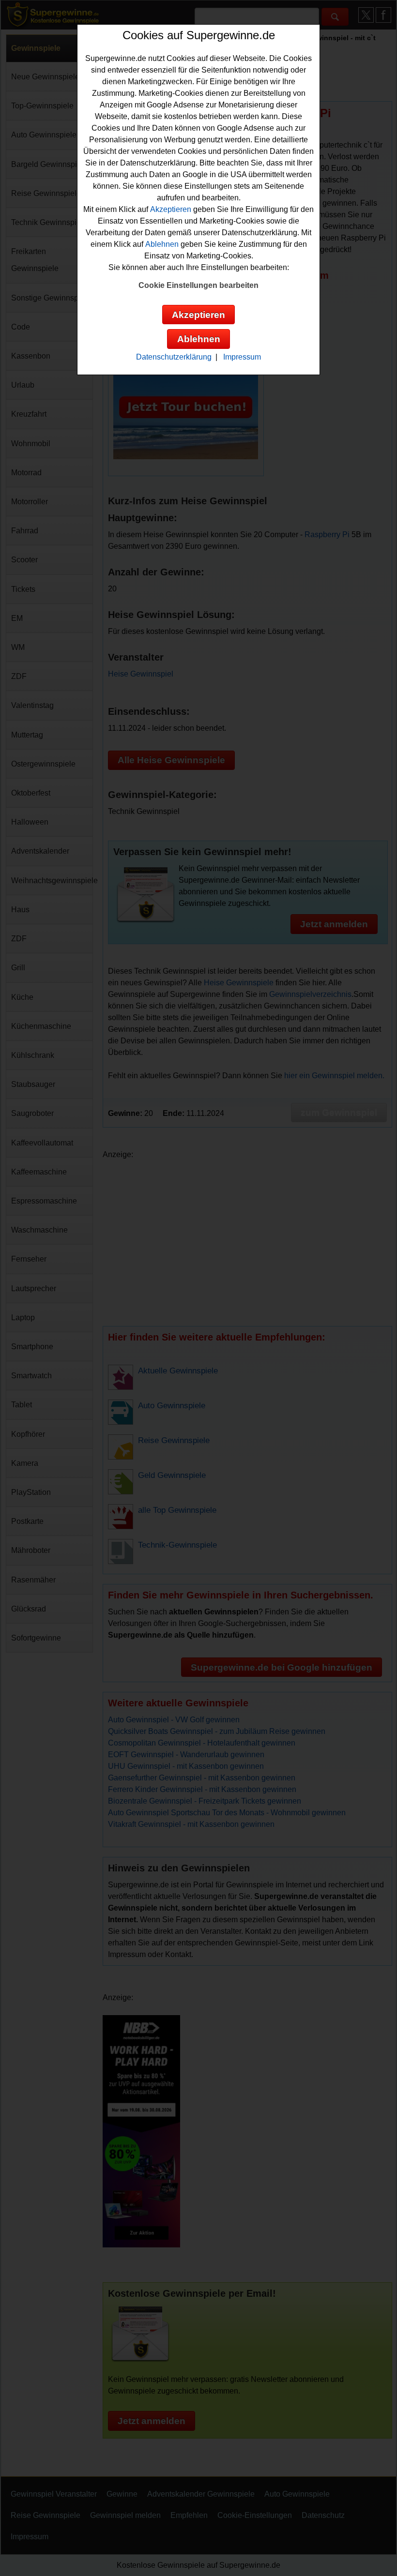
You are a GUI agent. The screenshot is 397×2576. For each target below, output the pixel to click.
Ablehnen (162, 244)
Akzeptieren (171, 209)
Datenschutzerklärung (174, 357)
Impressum (242, 357)
